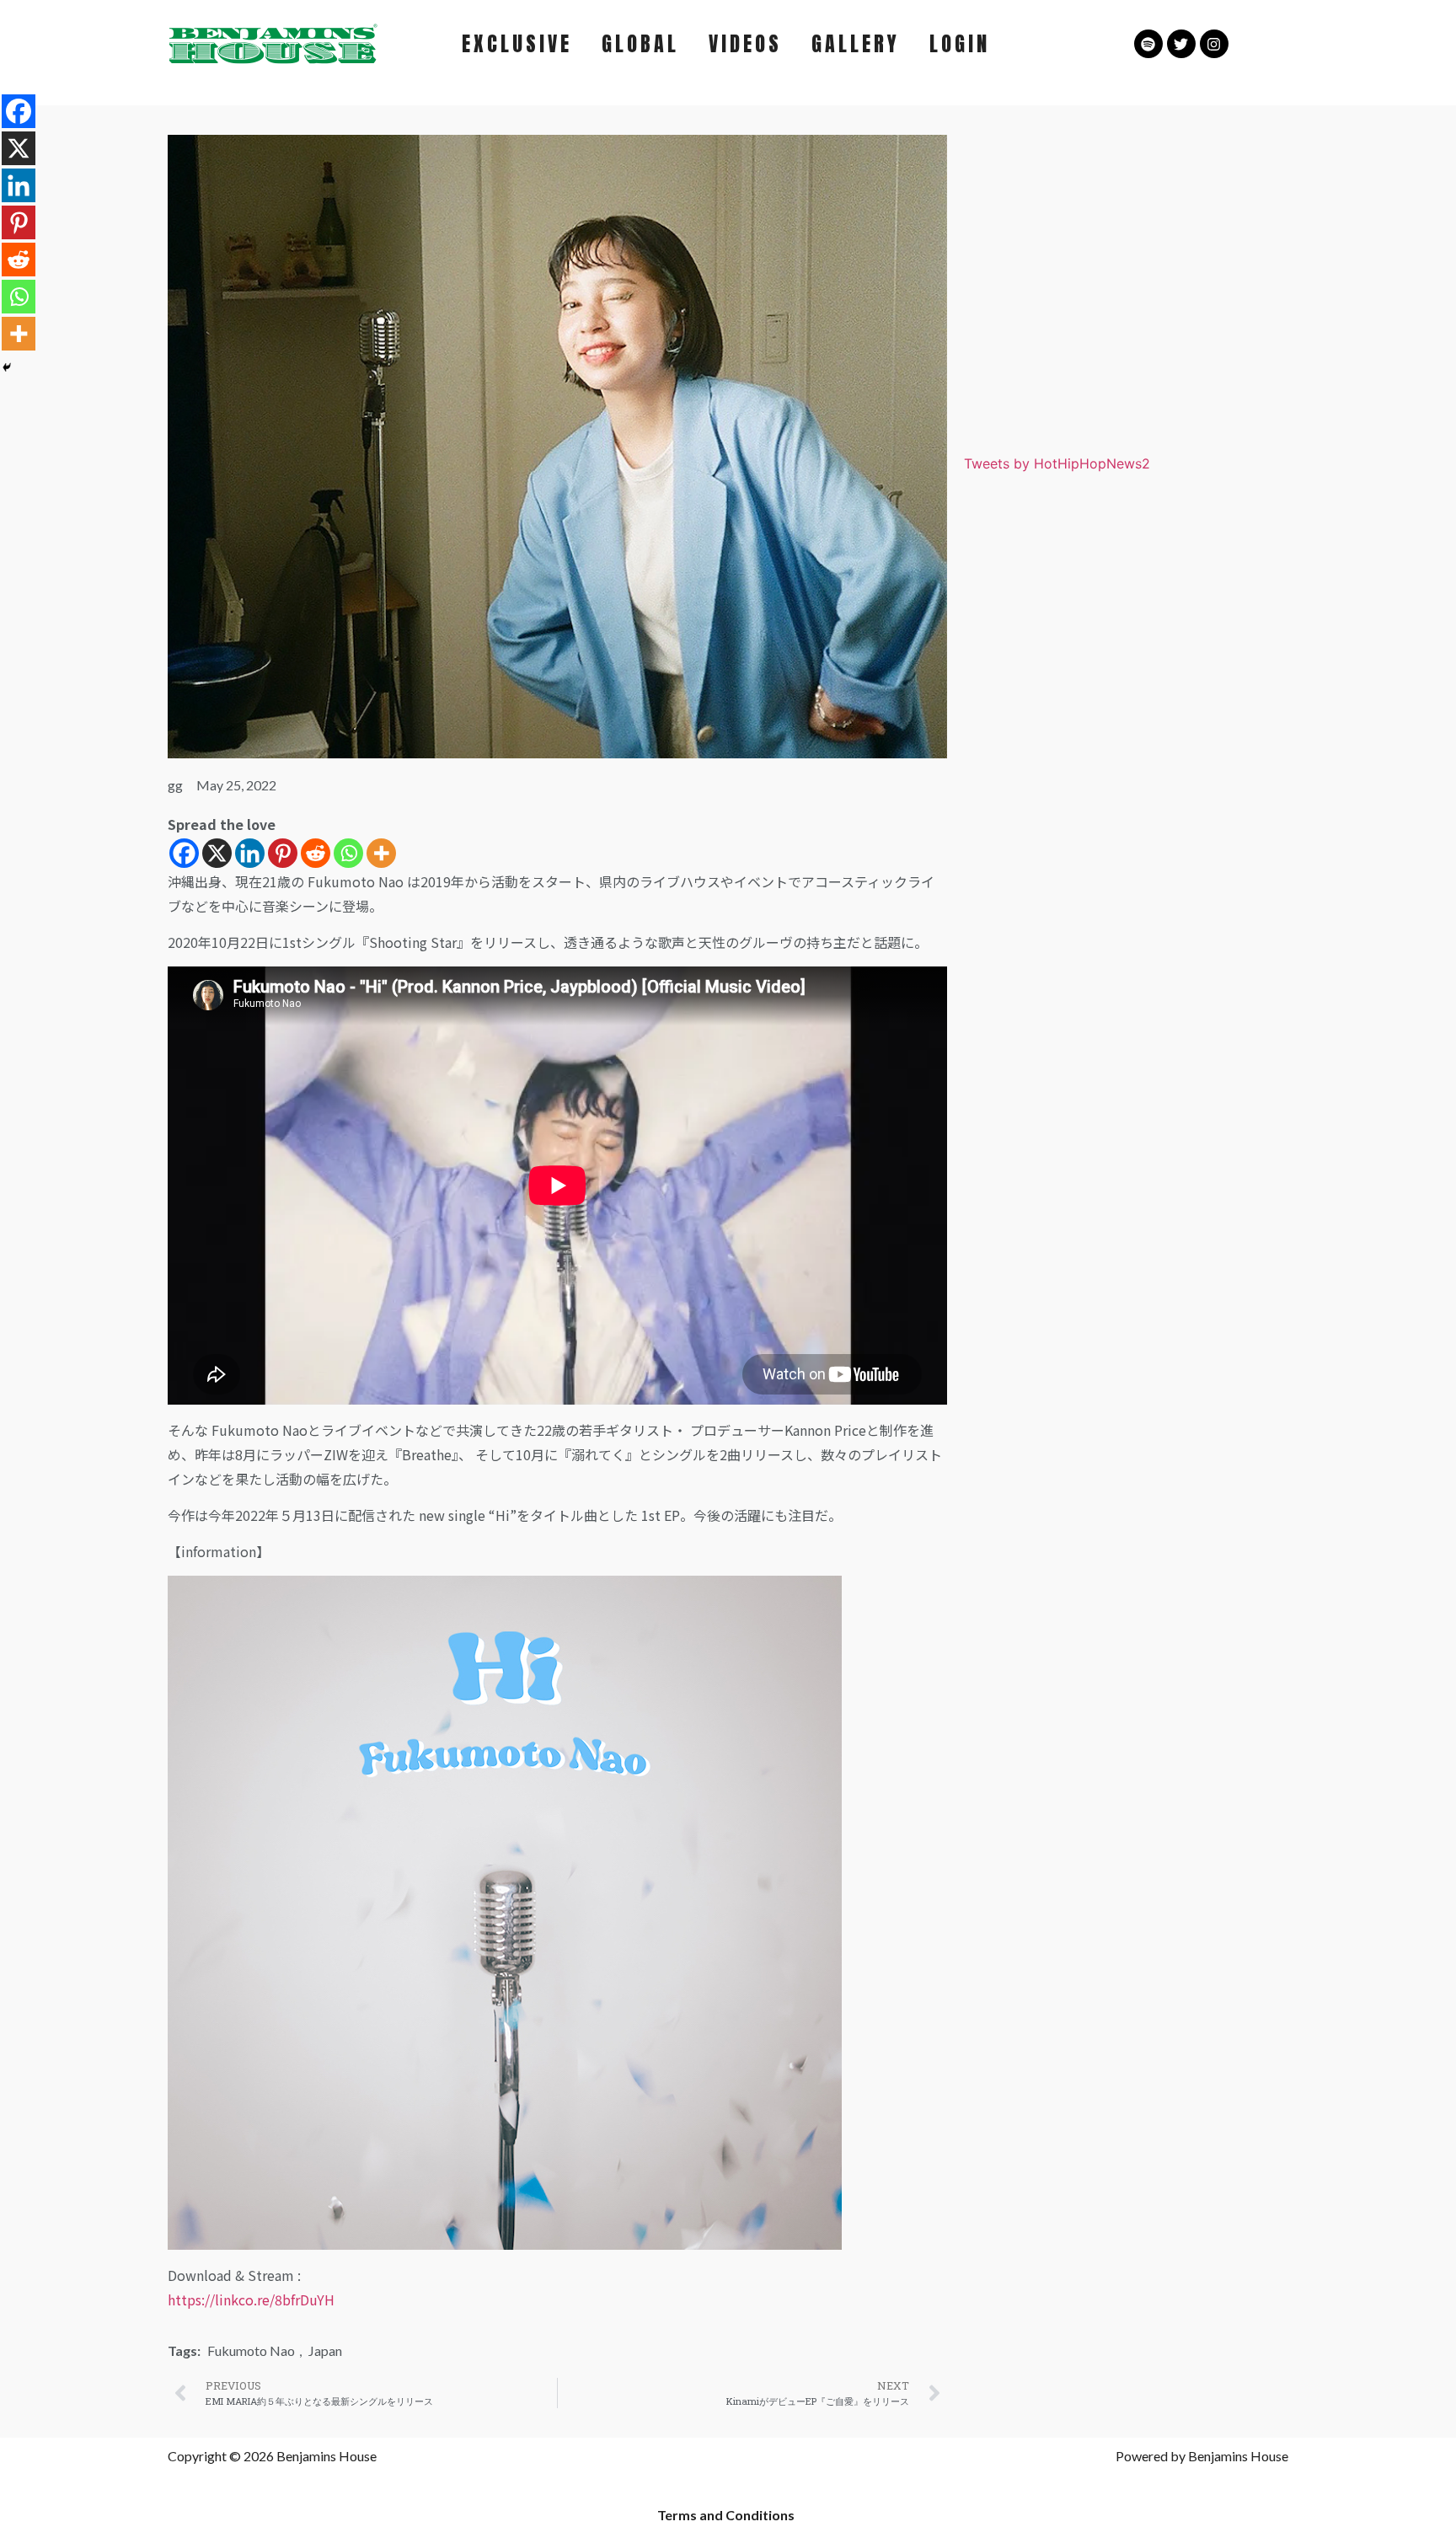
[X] (217, 853)
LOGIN (960, 44)
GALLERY (856, 44)
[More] (381, 853)
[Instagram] (1214, 44)
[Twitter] (1181, 44)
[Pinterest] (283, 853)
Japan (325, 2350)
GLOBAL (640, 44)
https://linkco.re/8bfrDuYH (251, 2299)
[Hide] (7, 367)
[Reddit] (316, 853)
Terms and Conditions (726, 2515)
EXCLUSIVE (517, 44)
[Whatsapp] (348, 853)
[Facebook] (184, 853)
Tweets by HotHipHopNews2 (1057, 463)
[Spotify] (1148, 44)
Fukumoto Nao (251, 2350)
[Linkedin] (250, 853)
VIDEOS (745, 44)
